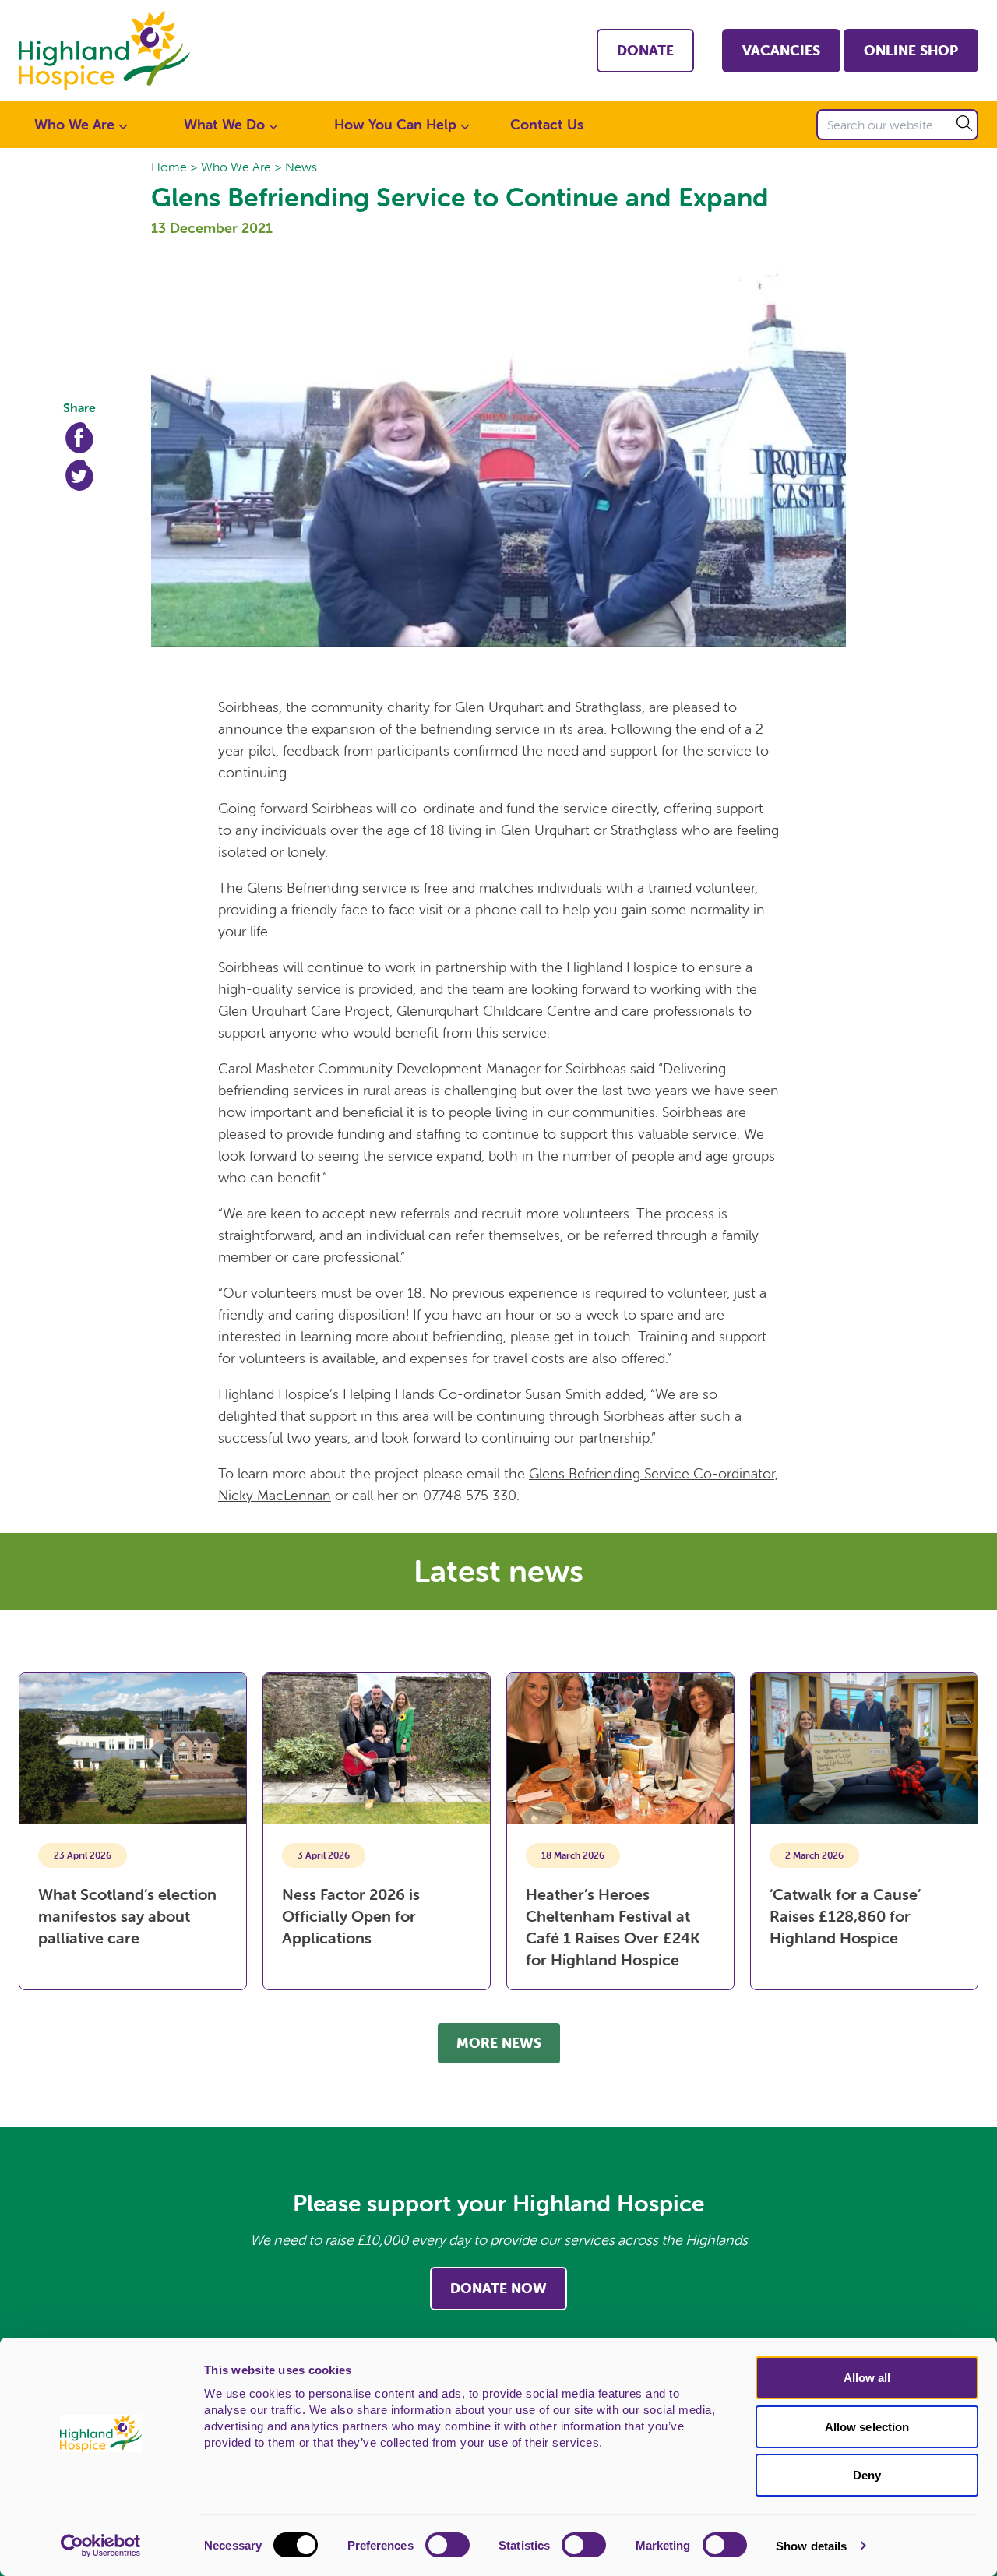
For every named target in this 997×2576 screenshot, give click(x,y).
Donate (645, 50)
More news (499, 2043)
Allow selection (867, 2427)
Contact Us (547, 124)
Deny (867, 2475)
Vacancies (781, 50)
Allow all (867, 2378)
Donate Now (498, 2288)
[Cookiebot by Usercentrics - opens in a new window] (101, 2546)
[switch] (447, 2545)
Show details (811, 2546)
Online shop (911, 50)
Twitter (79, 475)
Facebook (79, 438)
